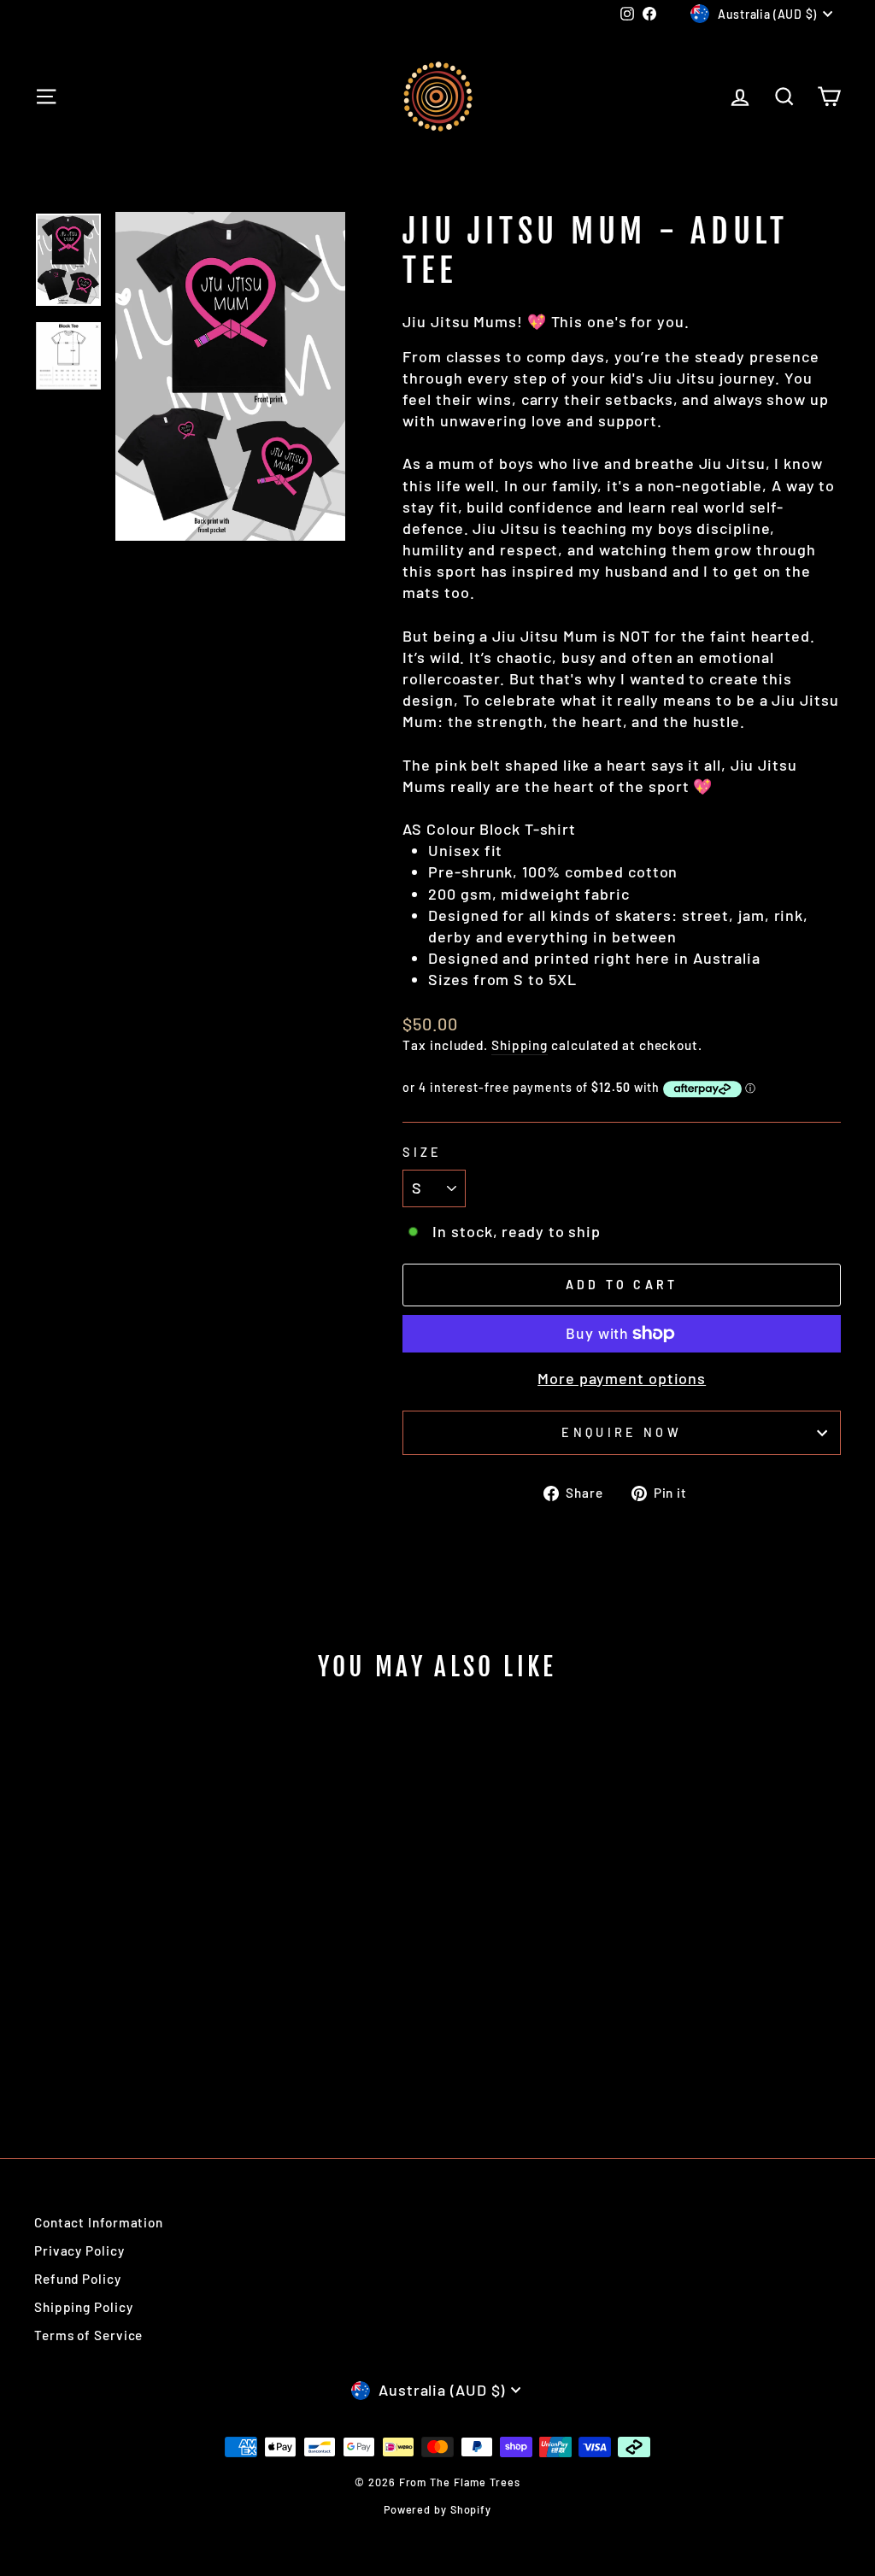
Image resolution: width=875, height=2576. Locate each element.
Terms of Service (88, 2335)
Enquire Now (622, 1432)
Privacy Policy (79, 2250)
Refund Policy (78, 2279)
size (422, 1152)
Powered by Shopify (437, 2509)
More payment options (622, 1378)
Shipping (520, 1045)
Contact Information (99, 2222)
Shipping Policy (84, 2307)
